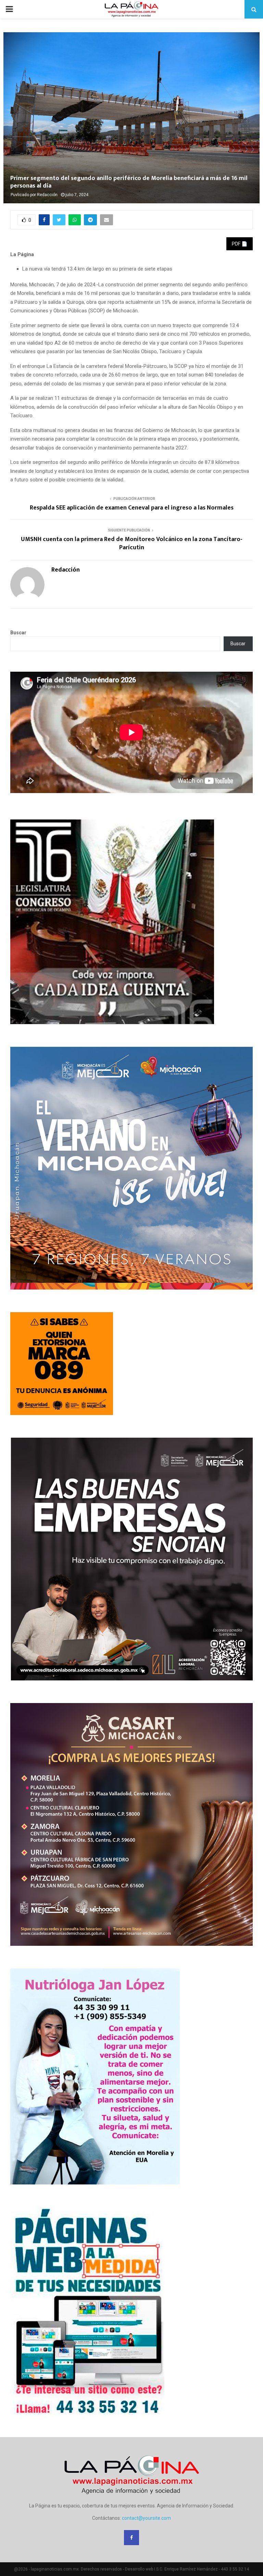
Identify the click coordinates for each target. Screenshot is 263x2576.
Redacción (47, 195)
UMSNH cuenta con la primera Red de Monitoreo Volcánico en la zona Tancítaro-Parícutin (132, 543)
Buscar (18, 633)
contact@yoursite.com (146, 2518)
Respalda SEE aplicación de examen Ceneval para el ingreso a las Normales (132, 508)
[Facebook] (131, 2538)
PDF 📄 (240, 244)
